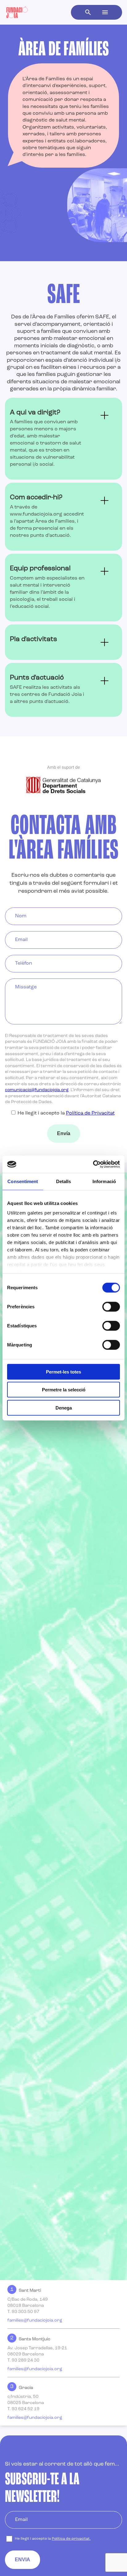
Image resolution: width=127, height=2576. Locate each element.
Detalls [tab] (64, 1181)
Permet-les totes (63, 1372)
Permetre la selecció (64, 1390)
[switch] (111, 1306)
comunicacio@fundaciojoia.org (37, 1090)
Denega (64, 1408)
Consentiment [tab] (23, 1181)
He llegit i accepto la (66, 1113)
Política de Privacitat (90, 1113)
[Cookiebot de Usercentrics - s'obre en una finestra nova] (93, 1164)
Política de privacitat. (71, 2539)
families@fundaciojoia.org (35, 2320)
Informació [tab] (104, 1181)
